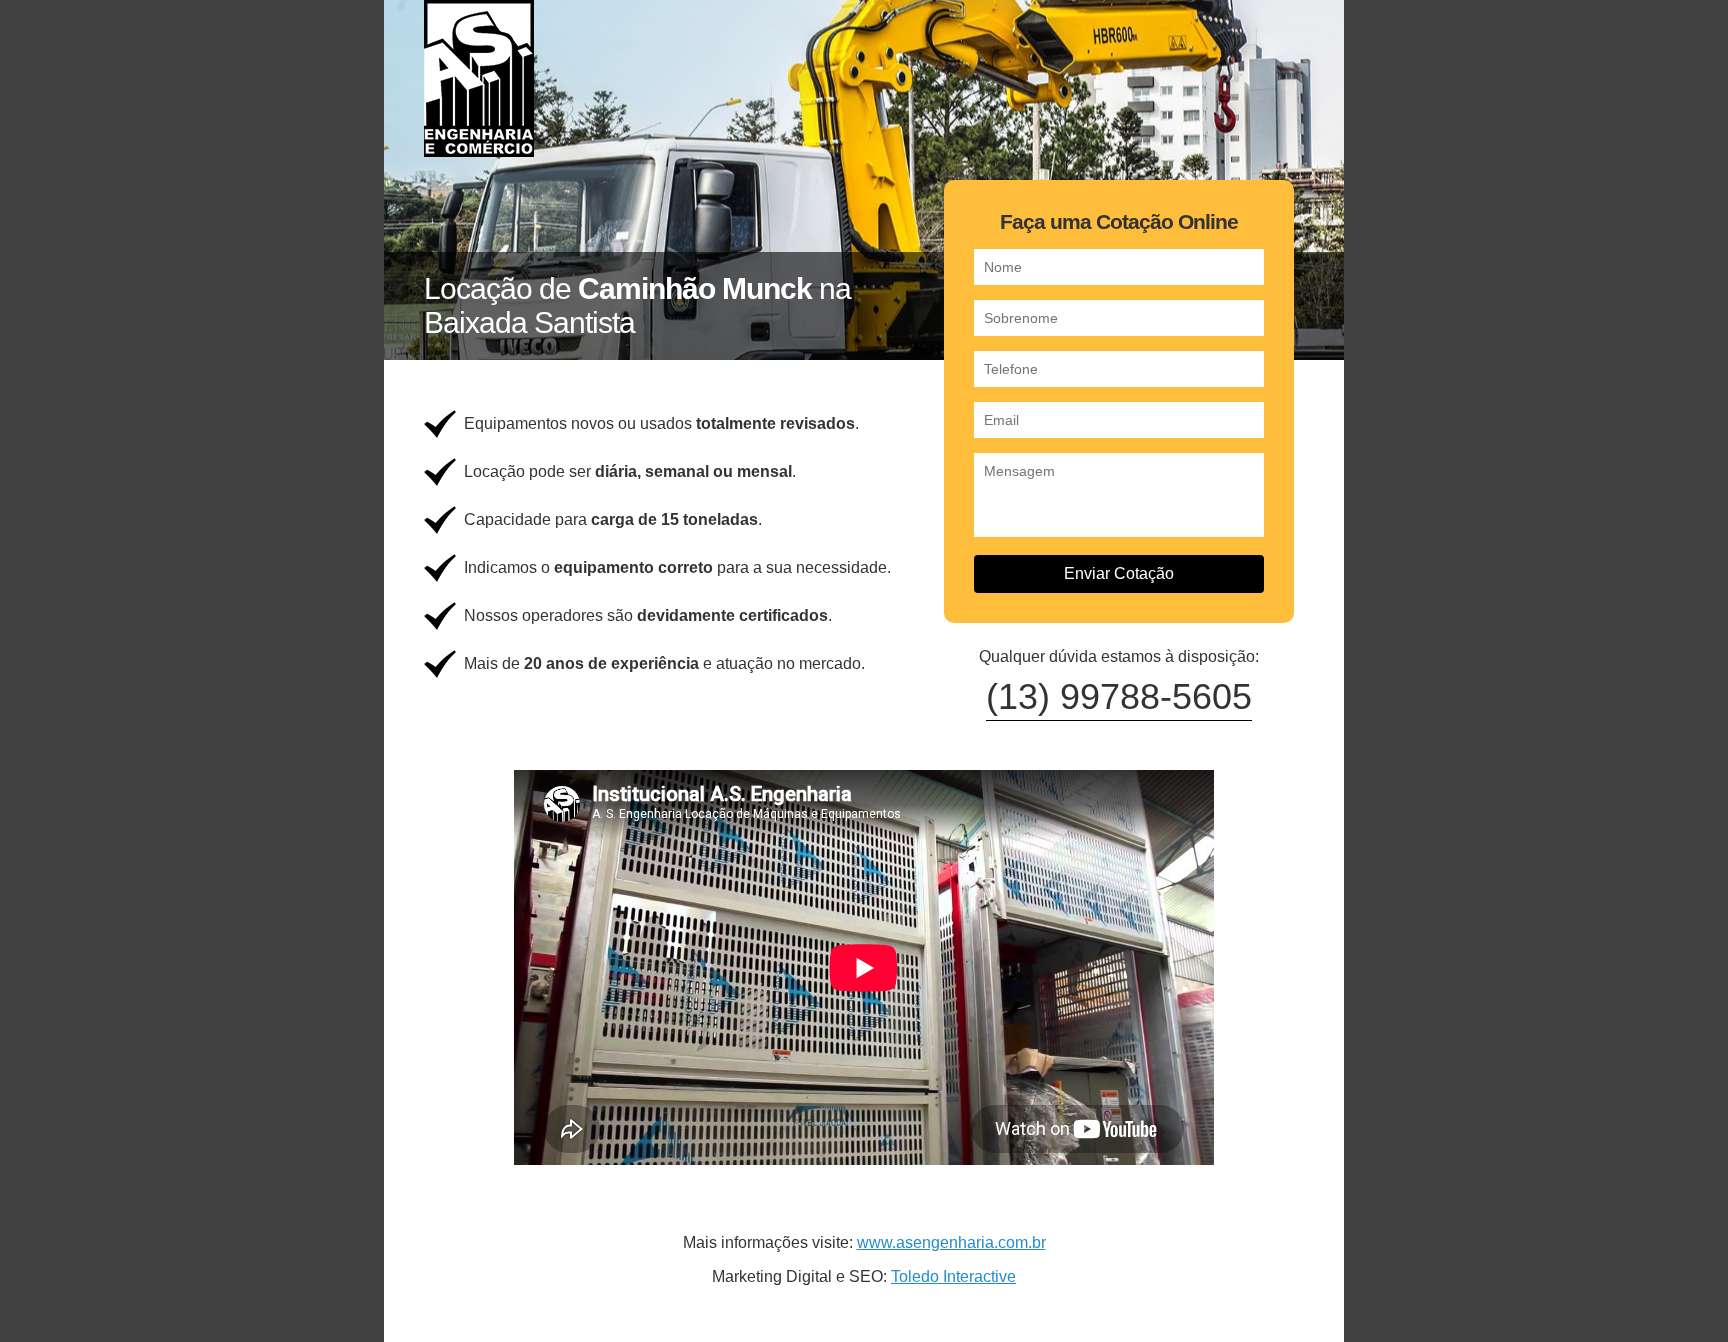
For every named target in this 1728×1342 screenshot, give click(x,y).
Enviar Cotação (1119, 573)
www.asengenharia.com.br (951, 1242)
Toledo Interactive (953, 1276)
